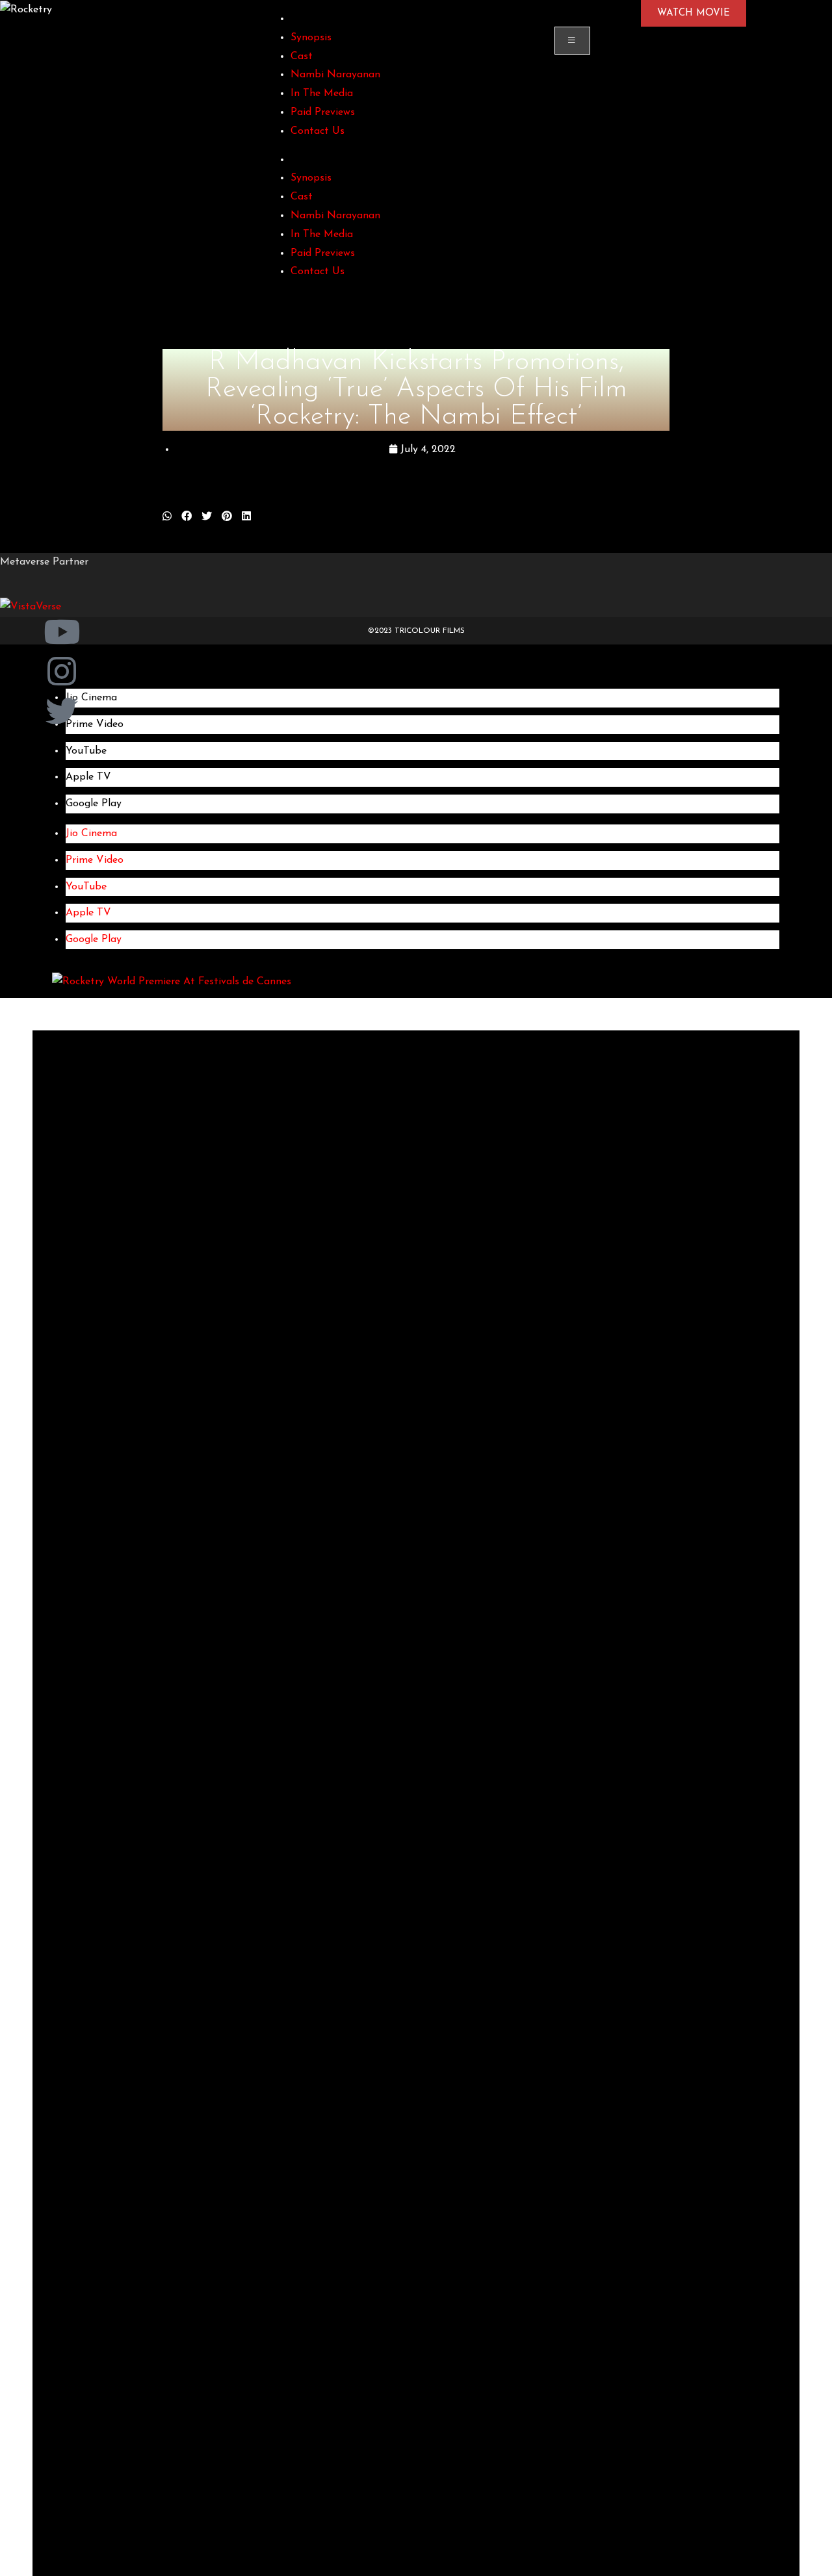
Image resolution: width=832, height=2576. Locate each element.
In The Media (322, 94)
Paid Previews (323, 112)
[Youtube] (62, 633)
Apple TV (88, 777)
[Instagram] (62, 672)
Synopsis (311, 38)
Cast (302, 57)
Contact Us (318, 131)
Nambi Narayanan (335, 75)
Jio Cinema (91, 834)
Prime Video (95, 860)
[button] (167, 517)
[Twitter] (62, 712)
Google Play (94, 804)
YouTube (86, 751)
